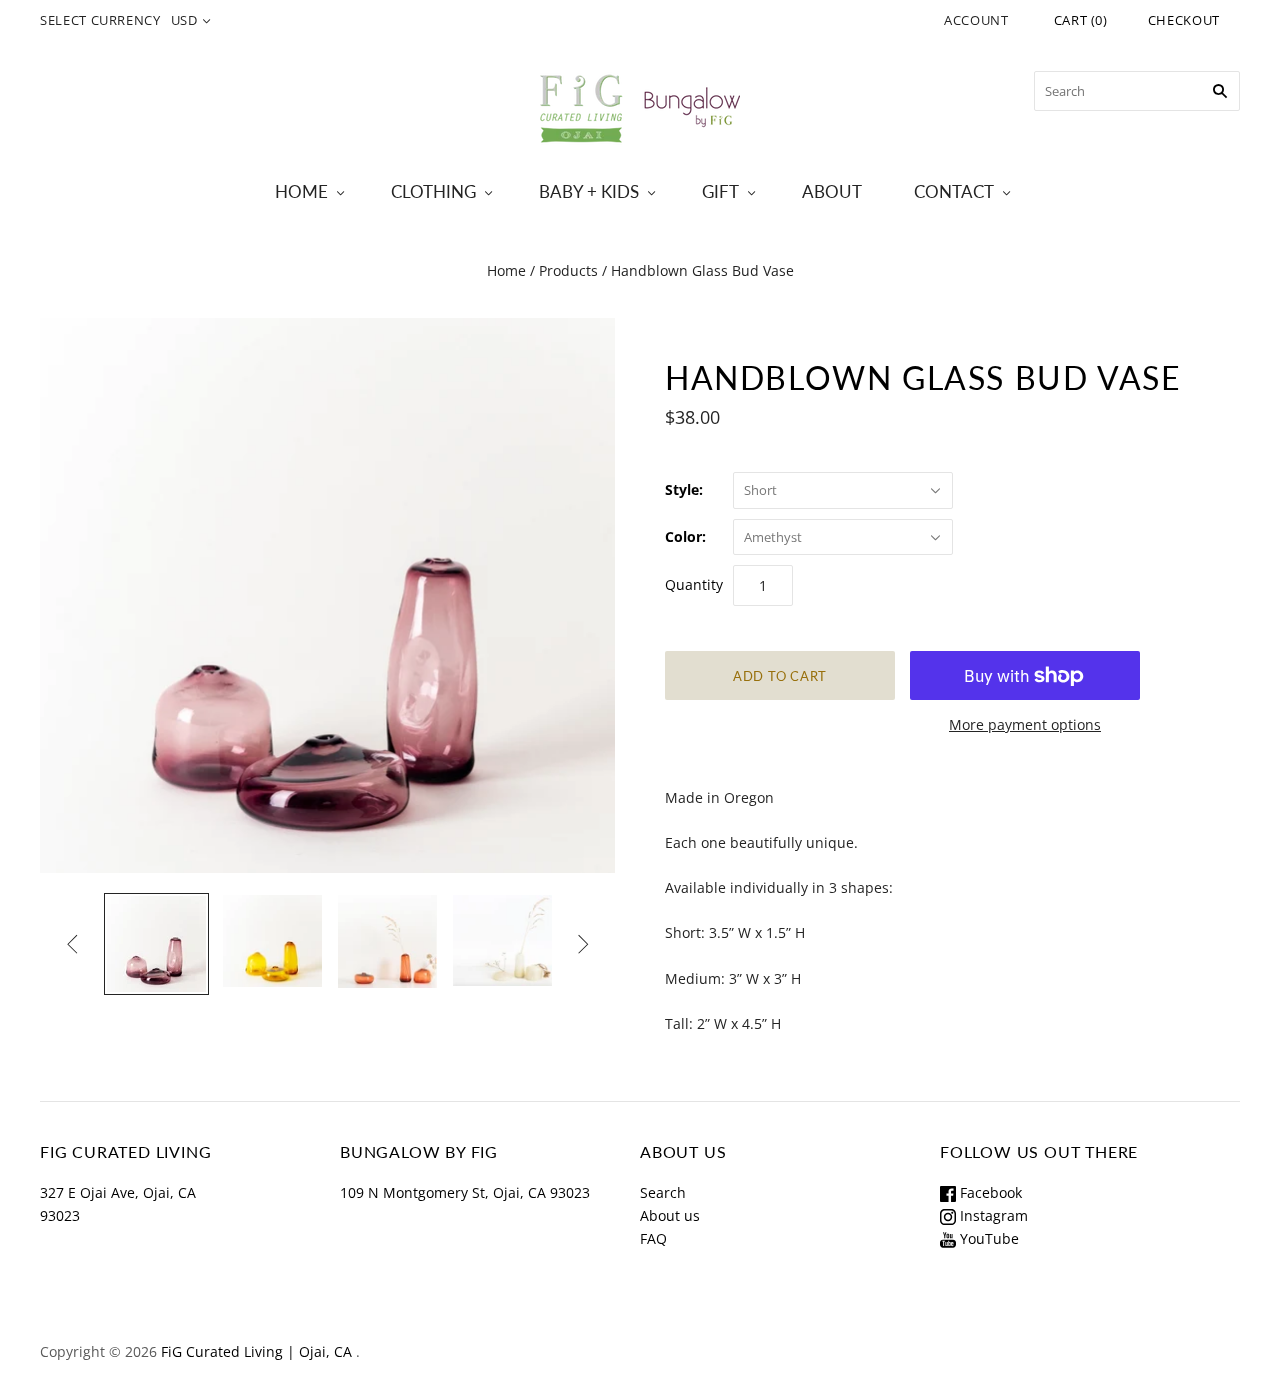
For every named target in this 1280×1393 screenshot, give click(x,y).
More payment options (1025, 724)
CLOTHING (433, 191)
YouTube (987, 1238)
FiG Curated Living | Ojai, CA (256, 1351)
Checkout (1184, 20)
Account (976, 20)
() (1081, 20)
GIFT (720, 191)
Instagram (992, 1215)
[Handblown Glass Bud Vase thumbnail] (156, 944)
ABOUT (832, 191)
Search (663, 1192)
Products (568, 270)
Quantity (694, 584)
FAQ (653, 1238)
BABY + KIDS (589, 191)
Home (506, 270)
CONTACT (954, 191)
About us (670, 1215)
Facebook (989, 1192)
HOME (301, 191)
